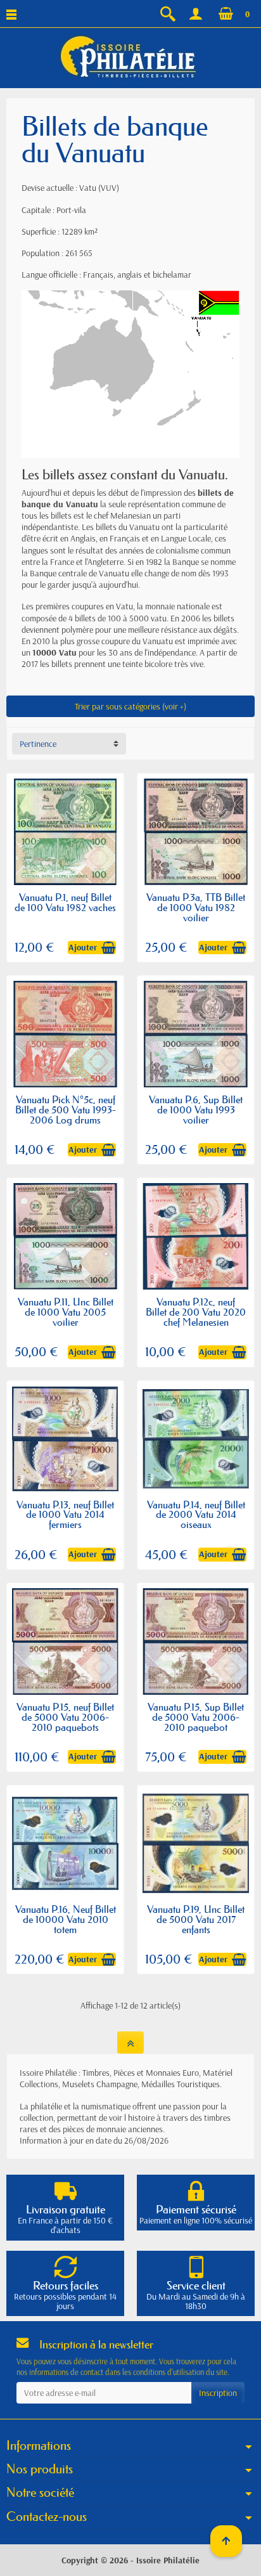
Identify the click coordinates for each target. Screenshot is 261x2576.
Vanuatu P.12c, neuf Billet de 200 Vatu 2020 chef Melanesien (196, 1312)
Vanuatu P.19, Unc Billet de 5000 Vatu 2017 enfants (196, 1919)
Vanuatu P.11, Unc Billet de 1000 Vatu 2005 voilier (66, 1312)
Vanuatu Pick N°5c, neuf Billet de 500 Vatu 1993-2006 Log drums (66, 1110)
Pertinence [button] (38, 744)
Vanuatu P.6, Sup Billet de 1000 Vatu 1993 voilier (196, 1110)
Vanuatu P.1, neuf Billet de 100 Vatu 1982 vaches (65, 902)
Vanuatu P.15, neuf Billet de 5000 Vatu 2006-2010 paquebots (65, 1717)
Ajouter (83, 947)
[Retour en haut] (130, 2042)
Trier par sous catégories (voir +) (130, 706)
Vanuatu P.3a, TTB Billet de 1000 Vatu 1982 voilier (196, 907)
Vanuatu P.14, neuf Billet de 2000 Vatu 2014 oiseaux (196, 1515)
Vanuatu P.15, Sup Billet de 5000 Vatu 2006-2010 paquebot (196, 1717)
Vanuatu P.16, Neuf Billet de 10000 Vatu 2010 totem (66, 1919)
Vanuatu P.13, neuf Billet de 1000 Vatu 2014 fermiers (65, 1515)
